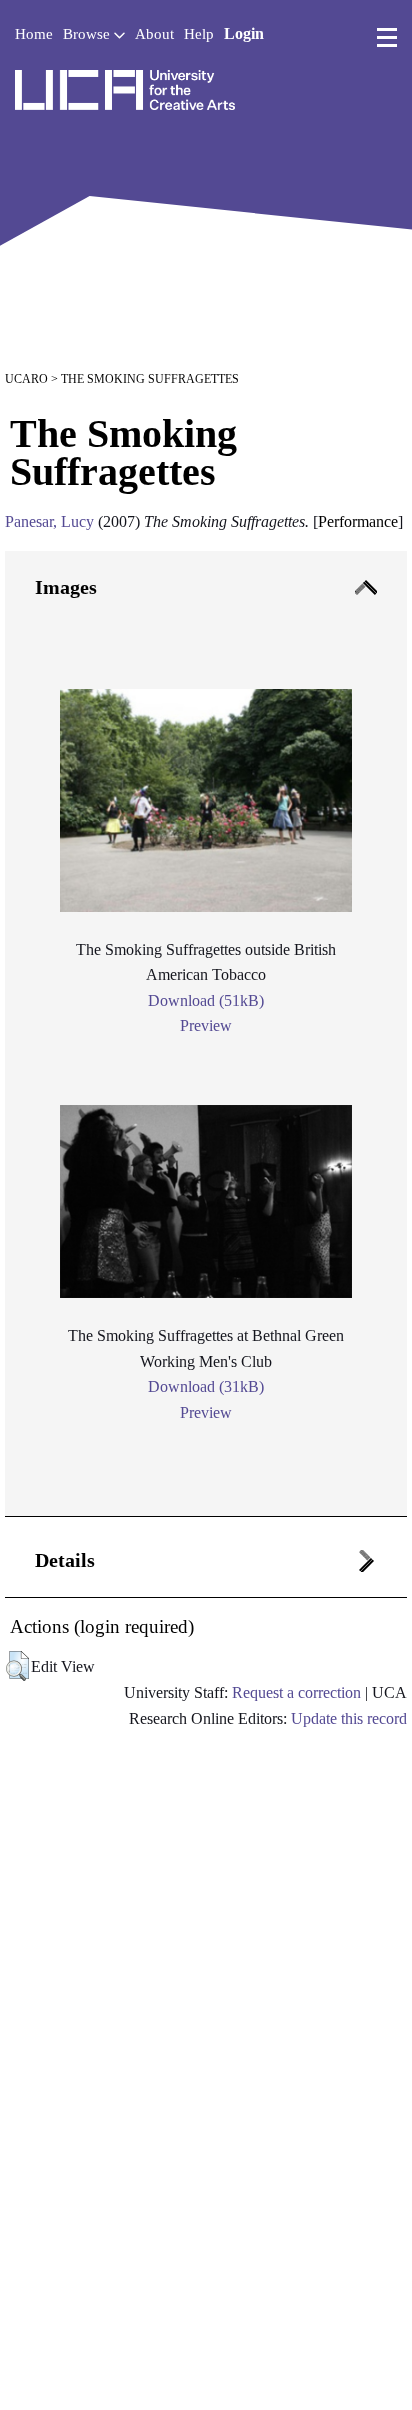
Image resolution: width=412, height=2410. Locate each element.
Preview (206, 1025)
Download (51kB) (206, 1000)
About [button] (154, 34)
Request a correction (296, 1692)
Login (244, 33)
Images (66, 587)
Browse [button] (88, 34)
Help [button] (199, 34)
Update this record (349, 1718)
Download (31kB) (206, 1386)
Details (65, 1560)
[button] (17, 1666)
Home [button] (34, 34)
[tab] (206, 1034)
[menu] (387, 38)
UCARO (26, 379)
